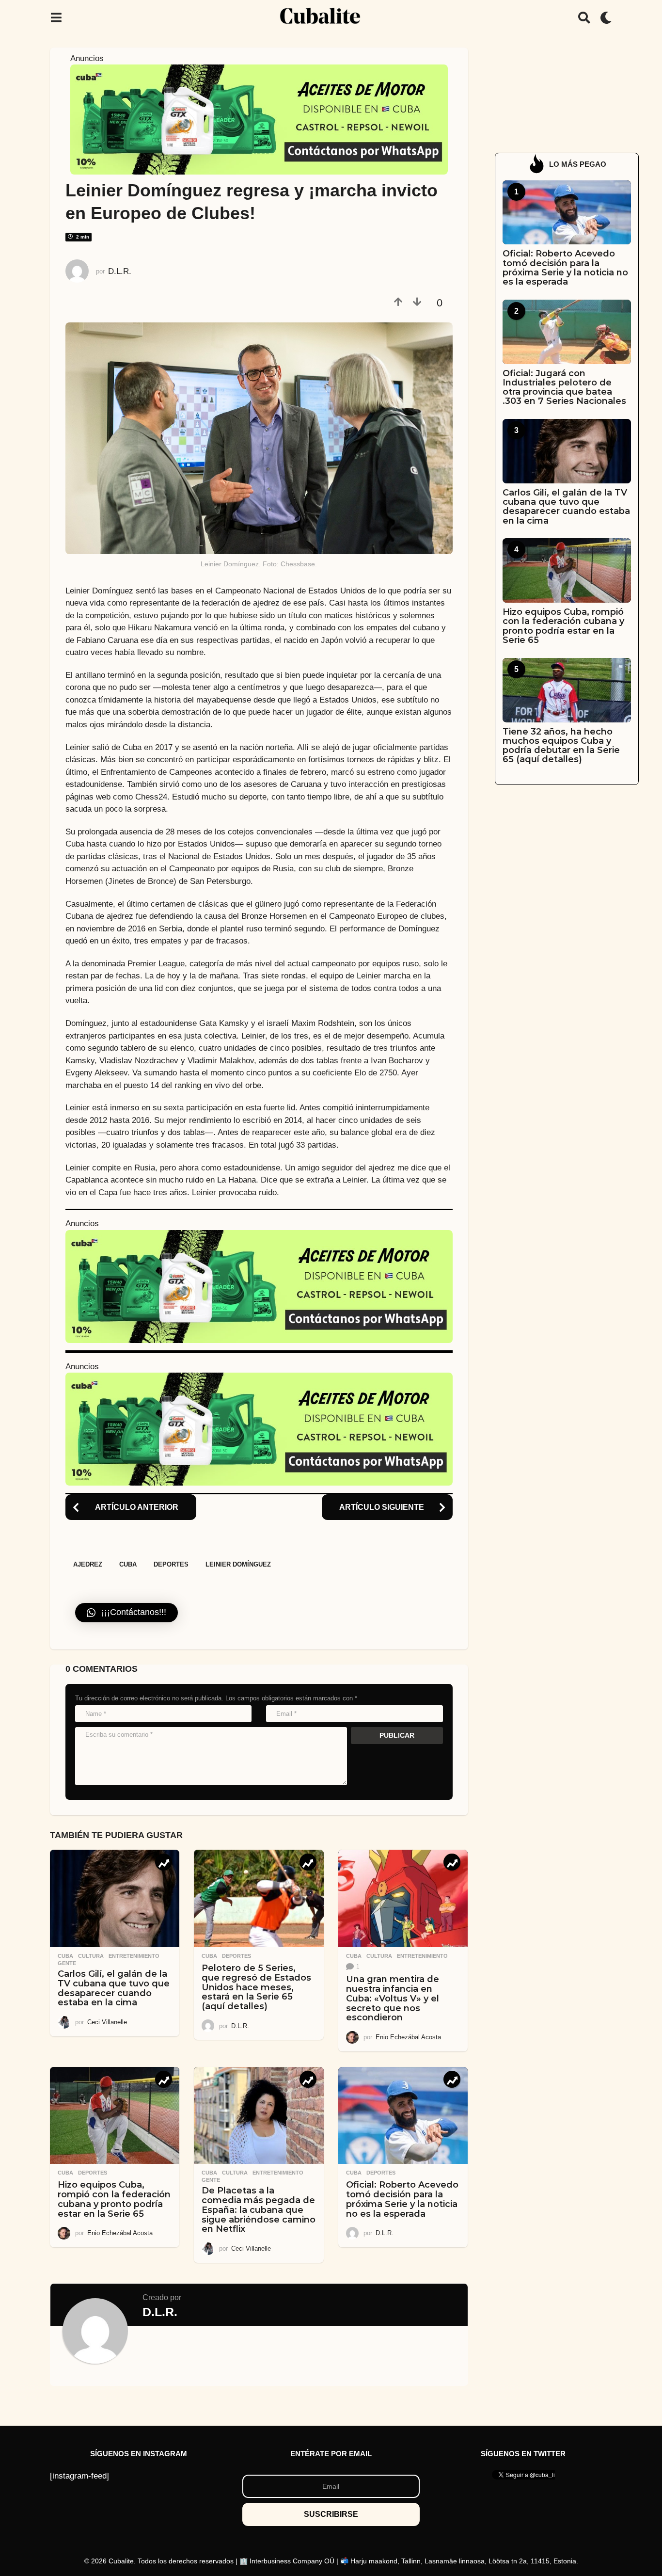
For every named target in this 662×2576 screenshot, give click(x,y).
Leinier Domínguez (238, 1564)
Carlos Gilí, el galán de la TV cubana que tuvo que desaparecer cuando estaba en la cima (114, 1988)
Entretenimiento (134, 1956)
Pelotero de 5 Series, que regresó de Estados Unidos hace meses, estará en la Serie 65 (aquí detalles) (256, 1987)
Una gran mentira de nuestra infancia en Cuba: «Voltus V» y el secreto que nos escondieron (393, 1998)
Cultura (91, 1956)
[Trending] (164, 1862)
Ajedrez (88, 1564)
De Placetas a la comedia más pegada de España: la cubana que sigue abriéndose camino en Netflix (259, 2210)
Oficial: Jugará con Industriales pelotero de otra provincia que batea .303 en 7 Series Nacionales (564, 387)
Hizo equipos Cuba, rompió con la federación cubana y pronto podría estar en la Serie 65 (114, 2199)
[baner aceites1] (259, 119)
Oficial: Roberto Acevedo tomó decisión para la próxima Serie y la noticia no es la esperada (402, 2199)
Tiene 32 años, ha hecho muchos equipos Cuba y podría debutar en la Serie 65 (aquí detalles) (561, 746)
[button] (56, 17)
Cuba (128, 1564)
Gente (67, 1963)
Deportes (171, 1564)
